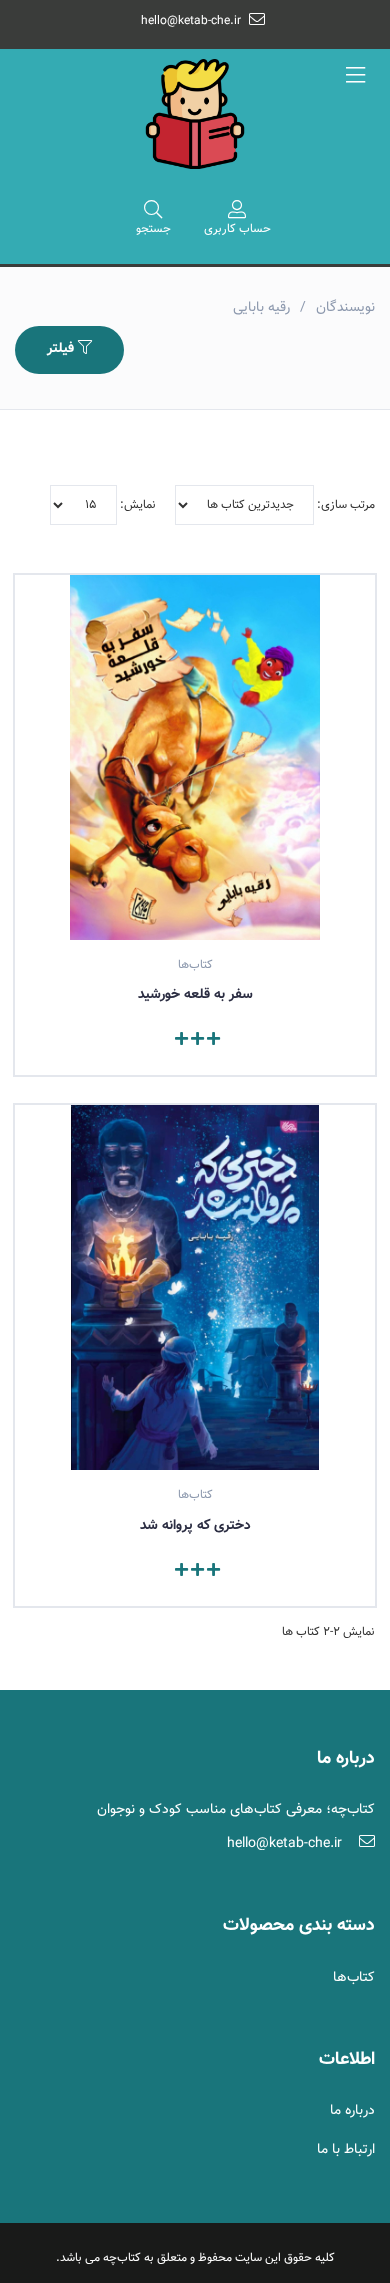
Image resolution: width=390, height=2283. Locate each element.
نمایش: (136, 505)
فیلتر (62, 349)
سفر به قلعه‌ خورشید (195, 995)
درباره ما (352, 2111)
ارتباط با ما (346, 2150)
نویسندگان (345, 308)
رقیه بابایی (261, 308)
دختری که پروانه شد (195, 1526)
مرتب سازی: (344, 505)
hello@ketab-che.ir (191, 21)
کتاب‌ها (354, 1978)
